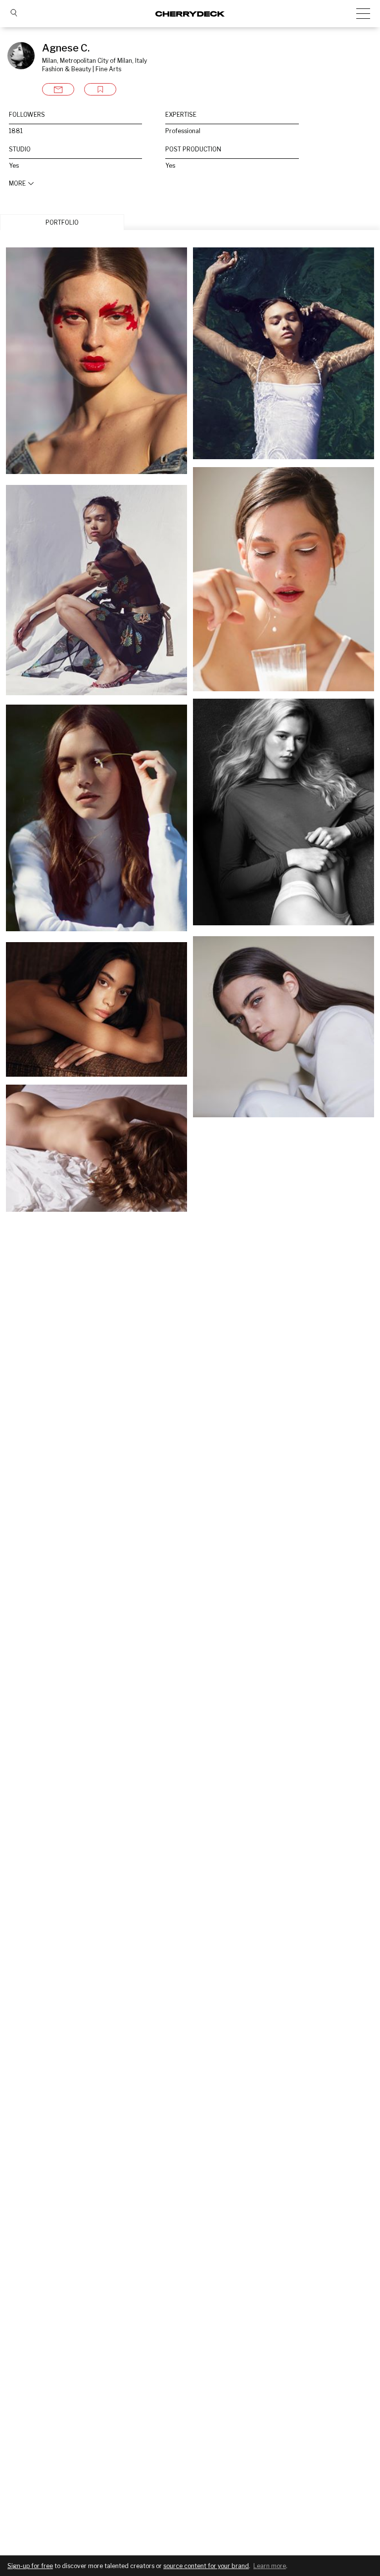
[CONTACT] (58, 89)
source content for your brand (206, 2566)
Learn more (270, 2566)
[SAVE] (100, 89)
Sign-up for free (30, 2566)
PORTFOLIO (62, 222)
